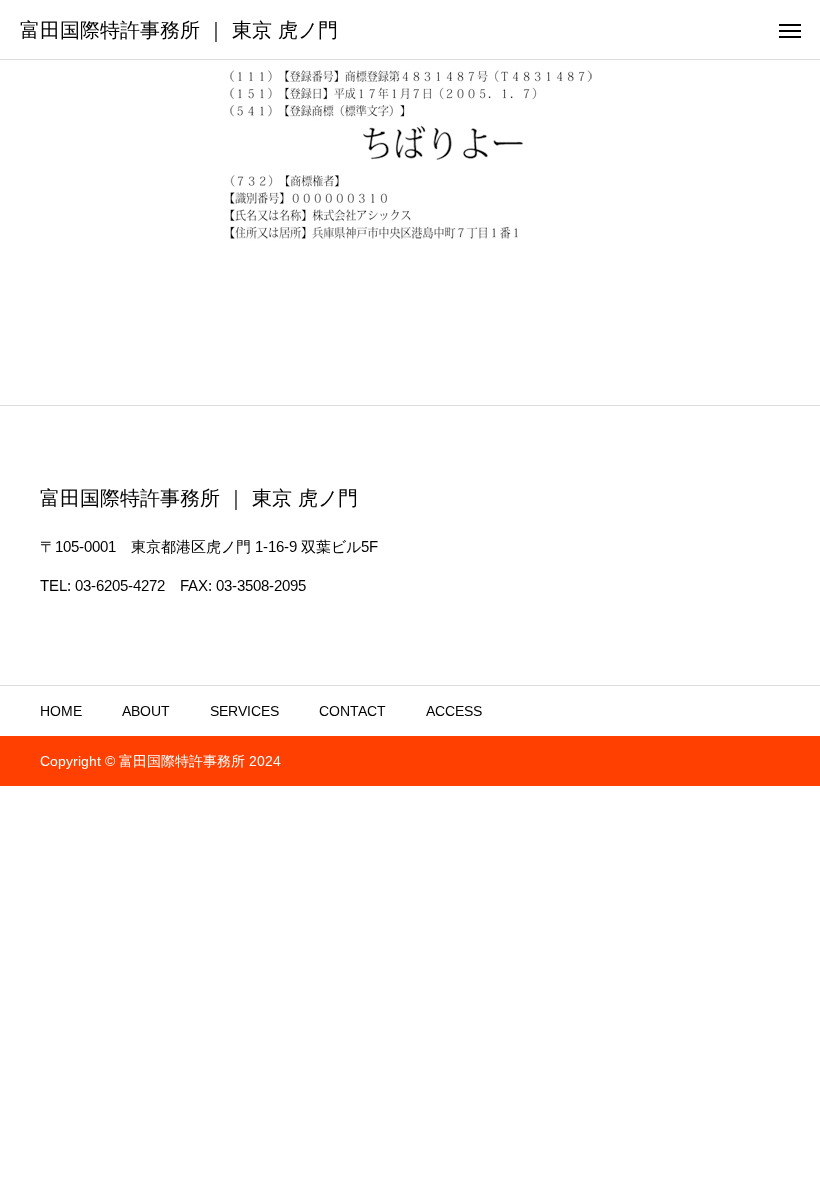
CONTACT (352, 711)
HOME (61, 711)
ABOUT (146, 711)
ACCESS (454, 711)
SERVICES (244, 711)
